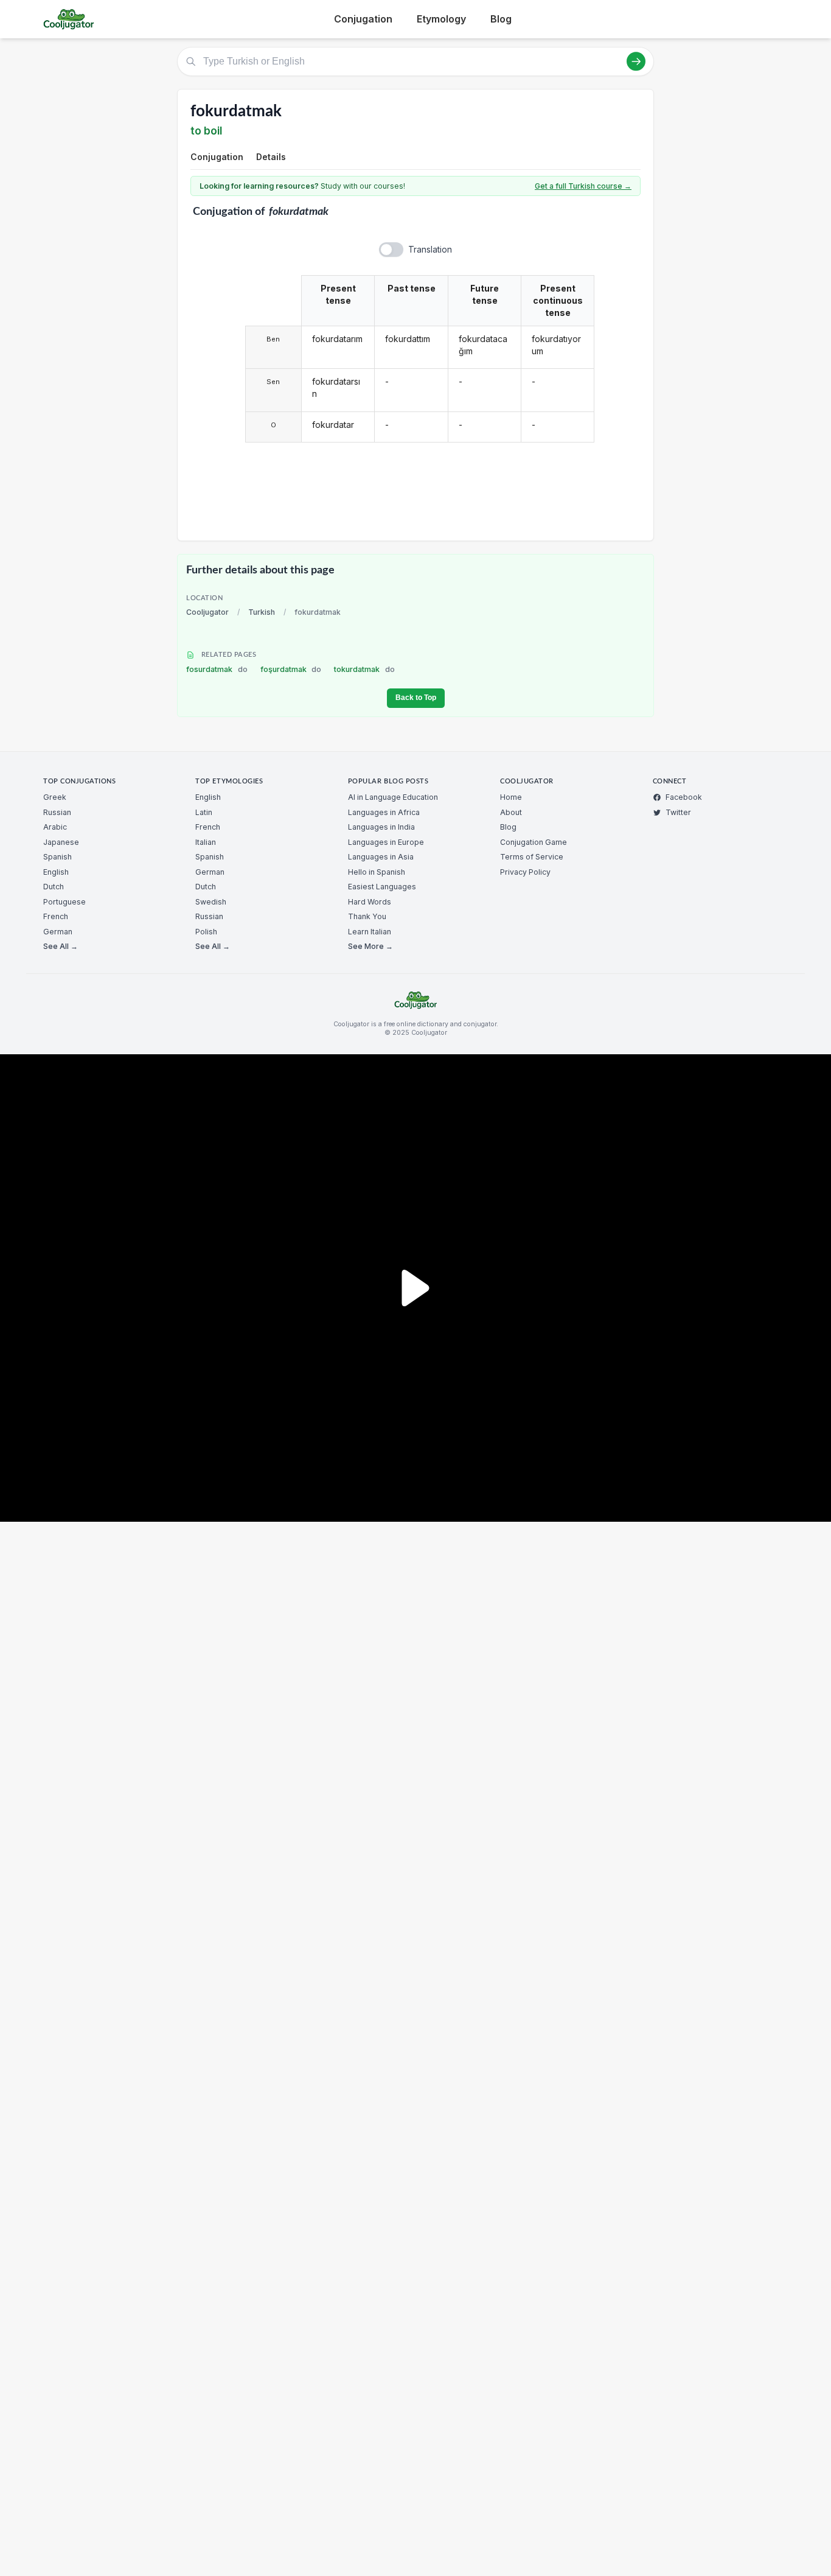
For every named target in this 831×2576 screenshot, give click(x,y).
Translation (430, 249)
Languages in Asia (381, 857)
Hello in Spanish (377, 872)
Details (271, 157)
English (56, 872)
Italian (206, 842)
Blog (501, 19)
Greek (55, 797)
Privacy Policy (525, 872)
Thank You (367, 916)
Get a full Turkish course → (583, 186)
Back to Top (416, 698)
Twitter (678, 812)
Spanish (57, 857)
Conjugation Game (534, 842)
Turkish (262, 612)
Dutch (54, 887)
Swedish (211, 902)
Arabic (55, 827)
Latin (204, 812)
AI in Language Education (393, 797)
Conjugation (363, 19)
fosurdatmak (217, 669)
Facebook (684, 797)
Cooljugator (207, 612)
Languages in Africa (384, 812)
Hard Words (370, 902)
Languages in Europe (386, 842)
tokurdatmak (364, 669)
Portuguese (64, 902)
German (58, 932)
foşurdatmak (291, 669)
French (56, 916)
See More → (370, 946)
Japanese (61, 842)
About (511, 812)
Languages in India (381, 827)
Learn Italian (370, 932)
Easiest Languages (382, 887)
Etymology (441, 19)
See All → (61, 946)
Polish (206, 932)
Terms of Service (532, 857)
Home (511, 797)
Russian (57, 812)
